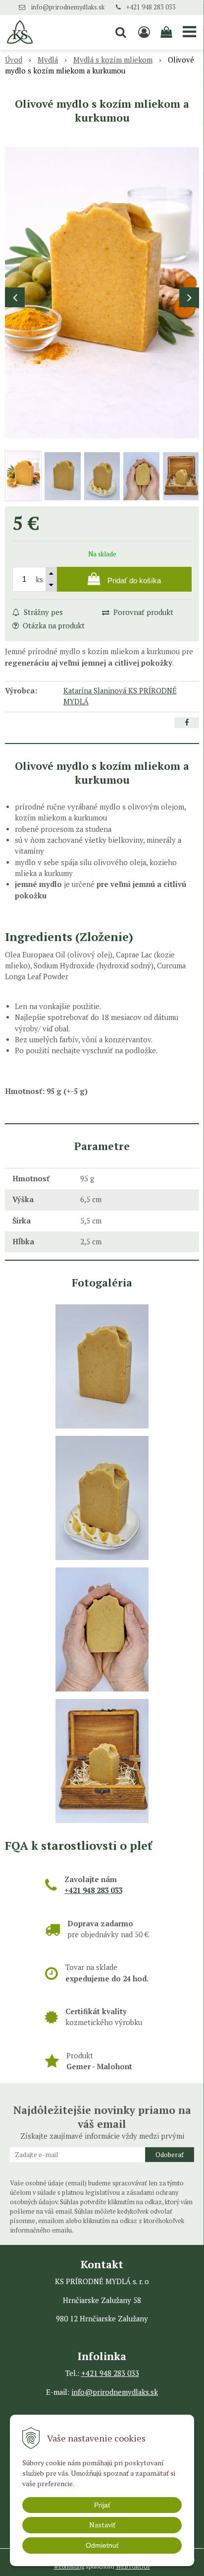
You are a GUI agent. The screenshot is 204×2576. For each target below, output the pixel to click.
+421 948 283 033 (151, 7)
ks (39, 579)
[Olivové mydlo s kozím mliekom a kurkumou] (102, 293)
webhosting (69, 2566)
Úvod (14, 60)
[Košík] (167, 32)
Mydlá (48, 60)
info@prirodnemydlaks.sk (68, 7)
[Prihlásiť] (144, 32)
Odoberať (170, 2155)
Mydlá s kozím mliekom (113, 60)
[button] (121, 32)
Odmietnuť (102, 2545)
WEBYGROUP (133, 2566)
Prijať (102, 2505)
